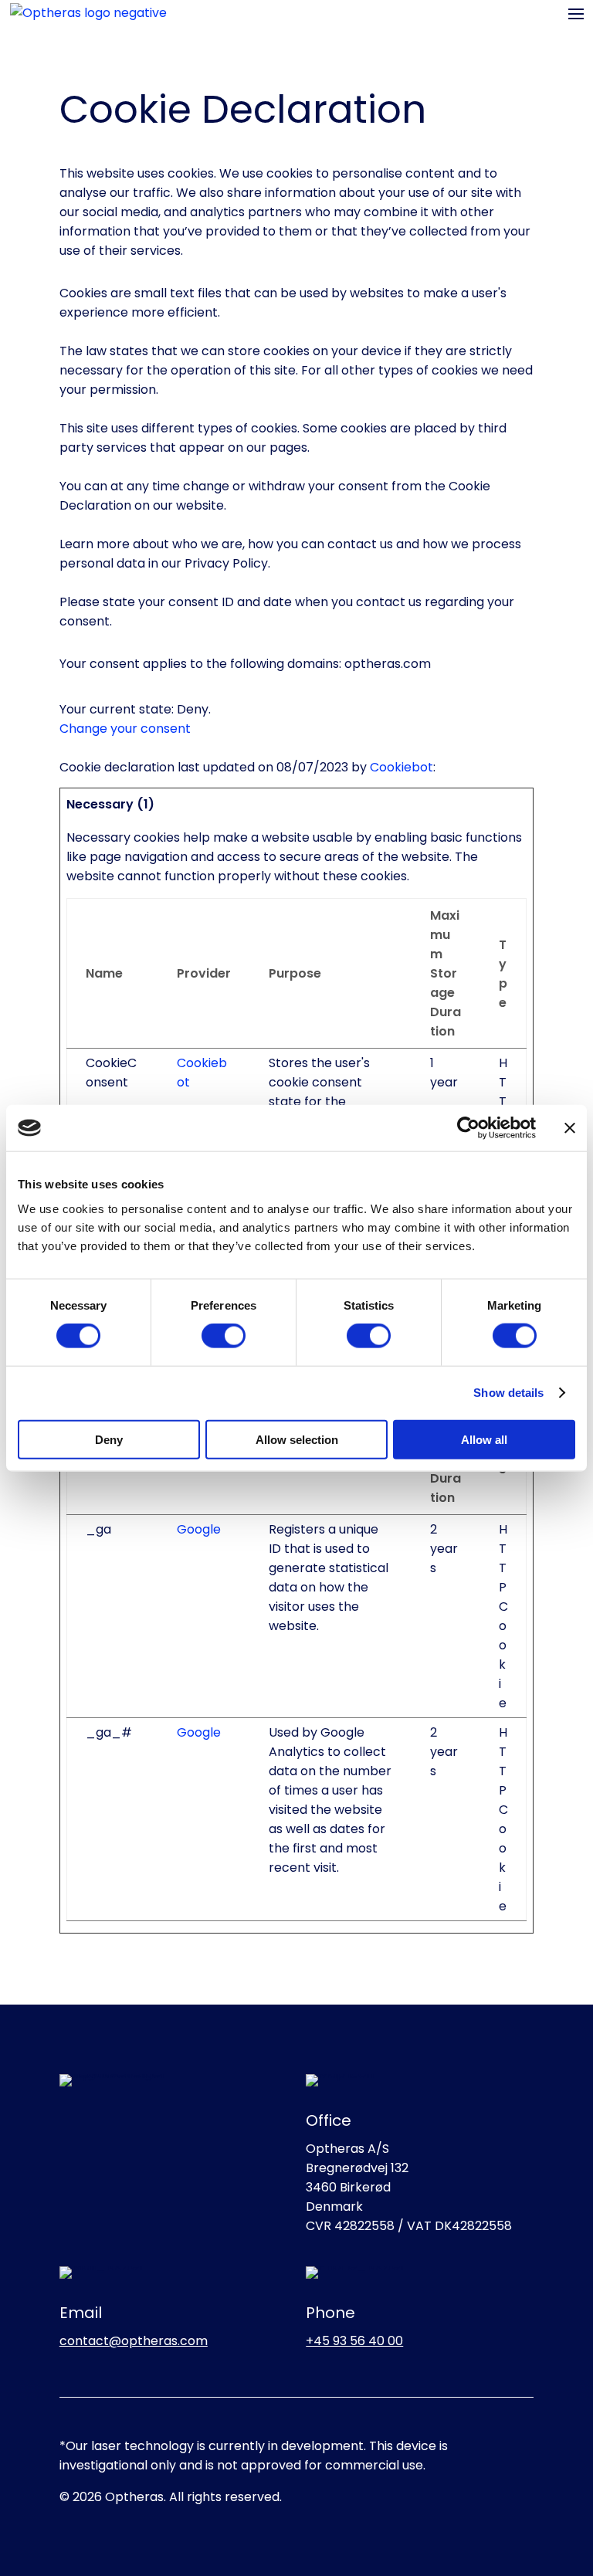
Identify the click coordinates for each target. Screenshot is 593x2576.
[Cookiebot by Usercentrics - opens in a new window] (468, 1128)
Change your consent (125, 729)
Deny (109, 1439)
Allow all (484, 1439)
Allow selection (297, 1439)
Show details (508, 1393)
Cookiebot (402, 767)
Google (199, 1529)
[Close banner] (570, 1128)
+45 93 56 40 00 (354, 2341)
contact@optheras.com (134, 2341)
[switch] (224, 1336)
